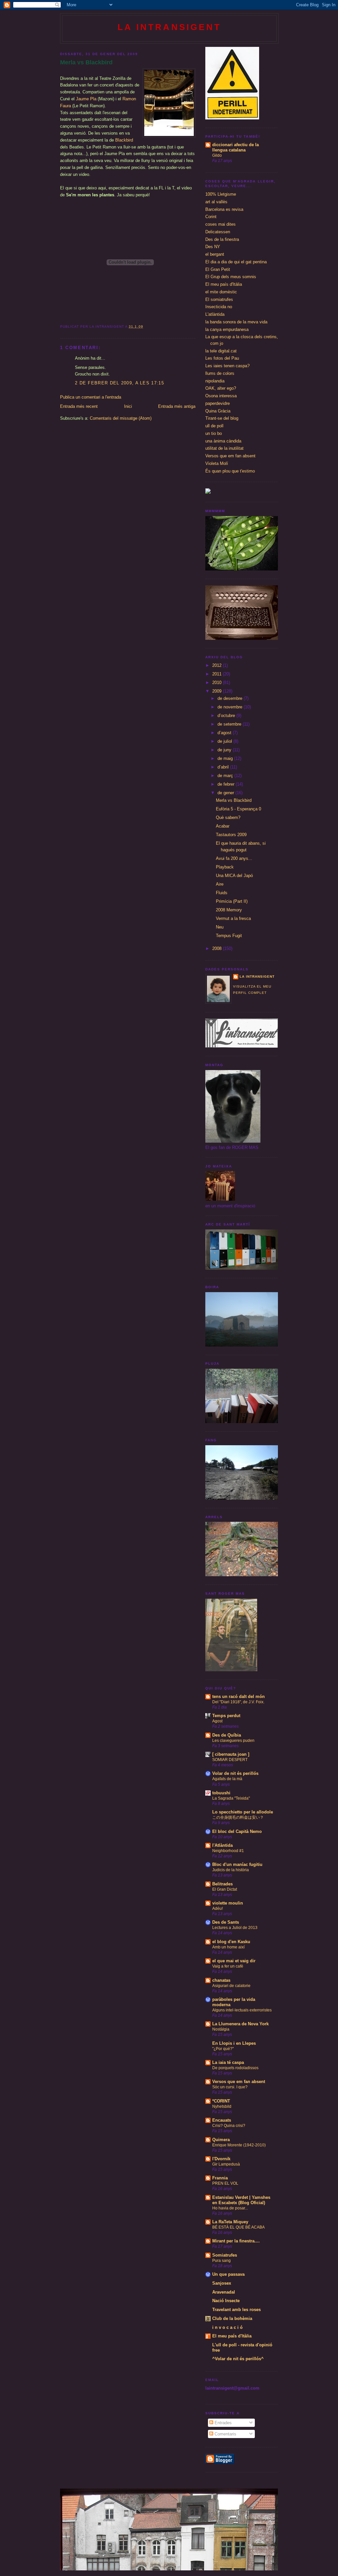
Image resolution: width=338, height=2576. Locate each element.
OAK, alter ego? (221, 388)
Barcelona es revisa (224, 209)
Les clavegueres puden (233, 1741)
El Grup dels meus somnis (231, 277)
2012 (218, 665)
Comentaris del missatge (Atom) (121, 418)
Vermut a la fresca (233, 918)
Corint (211, 217)
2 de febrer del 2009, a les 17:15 (119, 383)
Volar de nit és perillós (235, 1773)
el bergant (215, 254)
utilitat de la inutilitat (224, 448)
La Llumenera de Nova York (240, 2024)
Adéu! (218, 1908)
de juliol (225, 741)
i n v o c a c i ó (227, 2327)
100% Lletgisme (221, 194)
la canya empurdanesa (227, 329)
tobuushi (221, 1793)
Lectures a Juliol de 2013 (235, 1928)
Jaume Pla (86, 99)
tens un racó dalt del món (238, 1696)
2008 (218, 948)
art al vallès (216, 202)
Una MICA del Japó (234, 876)
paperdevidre (218, 403)
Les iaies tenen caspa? (227, 366)
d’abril (224, 767)
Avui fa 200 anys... (234, 858)
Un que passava (228, 2274)
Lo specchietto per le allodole (243, 1812)
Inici (128, 406)
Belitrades (222, 1884)
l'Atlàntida (222, 1845)
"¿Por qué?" (223, 2049)
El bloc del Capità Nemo (237, 1831)
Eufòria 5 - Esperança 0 (238, 809)
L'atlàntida (215, 314)
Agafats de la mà (227, 1779)
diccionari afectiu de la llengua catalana (236, 147)
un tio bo (214, 433)
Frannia (220, 2178)
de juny (225, 750)
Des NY (213, 247)
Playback (225, 867)
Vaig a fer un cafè (228, 1966)
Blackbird (124, 140)
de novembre (231, 707)
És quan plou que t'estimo (230, 471)
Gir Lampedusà (226, 2164)
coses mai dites (220, 224)
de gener (226, 793)
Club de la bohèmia (232, 2318)
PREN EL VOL (225, 2183)
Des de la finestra (222, 239)
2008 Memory (229, 910)
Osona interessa (221, 396)
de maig (226, 758)
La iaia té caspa (228, 2062)
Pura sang (221, 2261)
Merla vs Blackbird (86, 62)
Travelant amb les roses (237, 2310)
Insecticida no (219, 307)
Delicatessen (218, 232)
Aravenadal (224, 2292)
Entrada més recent (79, 406)
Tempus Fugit (229, 936)
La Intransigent (169, 27)
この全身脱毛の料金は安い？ (238, 1817)
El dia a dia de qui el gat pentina (236, 262)
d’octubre (227, 716)
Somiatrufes (225, 2255)
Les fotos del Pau (222, 358)
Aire (220, 884)
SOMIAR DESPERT (230, 1760)
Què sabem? (228, 817)
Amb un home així (228, 1947)
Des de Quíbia (227, 1735)
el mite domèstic (221, 292)
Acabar (223, 826)
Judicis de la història (231, 1870)
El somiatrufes (219, 299)
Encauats (222, 2120)
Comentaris (225, 2434)
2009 (218, 691)
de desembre (231, 698)
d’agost (225, 733)
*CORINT (221, 2101)
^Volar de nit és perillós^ (238, 2359)
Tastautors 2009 (231, 835)
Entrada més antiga (177, 406)
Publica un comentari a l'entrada (91, 397)
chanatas (221, 1980)
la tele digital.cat (221, 351)
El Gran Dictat (225, 1889)
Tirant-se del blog (222, 418)
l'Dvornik (221, 2159)
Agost (217, 1721)
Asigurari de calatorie (231, 1986)
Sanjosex (222, 2283)
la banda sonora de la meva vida (236, 322)
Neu (220, 927)
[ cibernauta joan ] (231, 1754)
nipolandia (215, 381)
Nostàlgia (221, 2029)
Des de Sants (226, 1922)
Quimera (221, 2140)
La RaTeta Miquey (230, 2222)
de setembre (230, 724)
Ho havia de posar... (230, 2208)
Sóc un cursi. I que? (230, 2087)
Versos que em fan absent (230, 456)
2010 (218, 683)
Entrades (222, 2423)
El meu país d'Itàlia (224, 284)
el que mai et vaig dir (234, 1961)
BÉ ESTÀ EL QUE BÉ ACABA (238, 2227)
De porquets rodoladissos (235, 2068)
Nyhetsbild (222, 2106)
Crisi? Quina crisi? (229, 2126)
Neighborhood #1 (228, 1851)
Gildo (217, 155)
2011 (218, 674)
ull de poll (214, 426)
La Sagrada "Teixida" (231, 1798)
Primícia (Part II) (232, 901)
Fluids (222, 893)
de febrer (227, 784)
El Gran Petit (218, 269)
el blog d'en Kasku (231, 1942)
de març (226, 776)
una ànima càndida (223, 441)
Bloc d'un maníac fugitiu (237, 1864)
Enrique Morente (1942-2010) (239, 2145)
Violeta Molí (217, 463)
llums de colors (220, 373)
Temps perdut (226, 1716)
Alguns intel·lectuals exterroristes (242, 2010)
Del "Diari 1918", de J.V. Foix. (238, 1702)
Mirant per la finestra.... (236, 2241)
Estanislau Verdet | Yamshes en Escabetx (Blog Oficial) (241, 2200)
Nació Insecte (226, 2301)
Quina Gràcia (218, 411)
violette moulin (228, 1903)
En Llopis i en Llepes (234, 2043)
